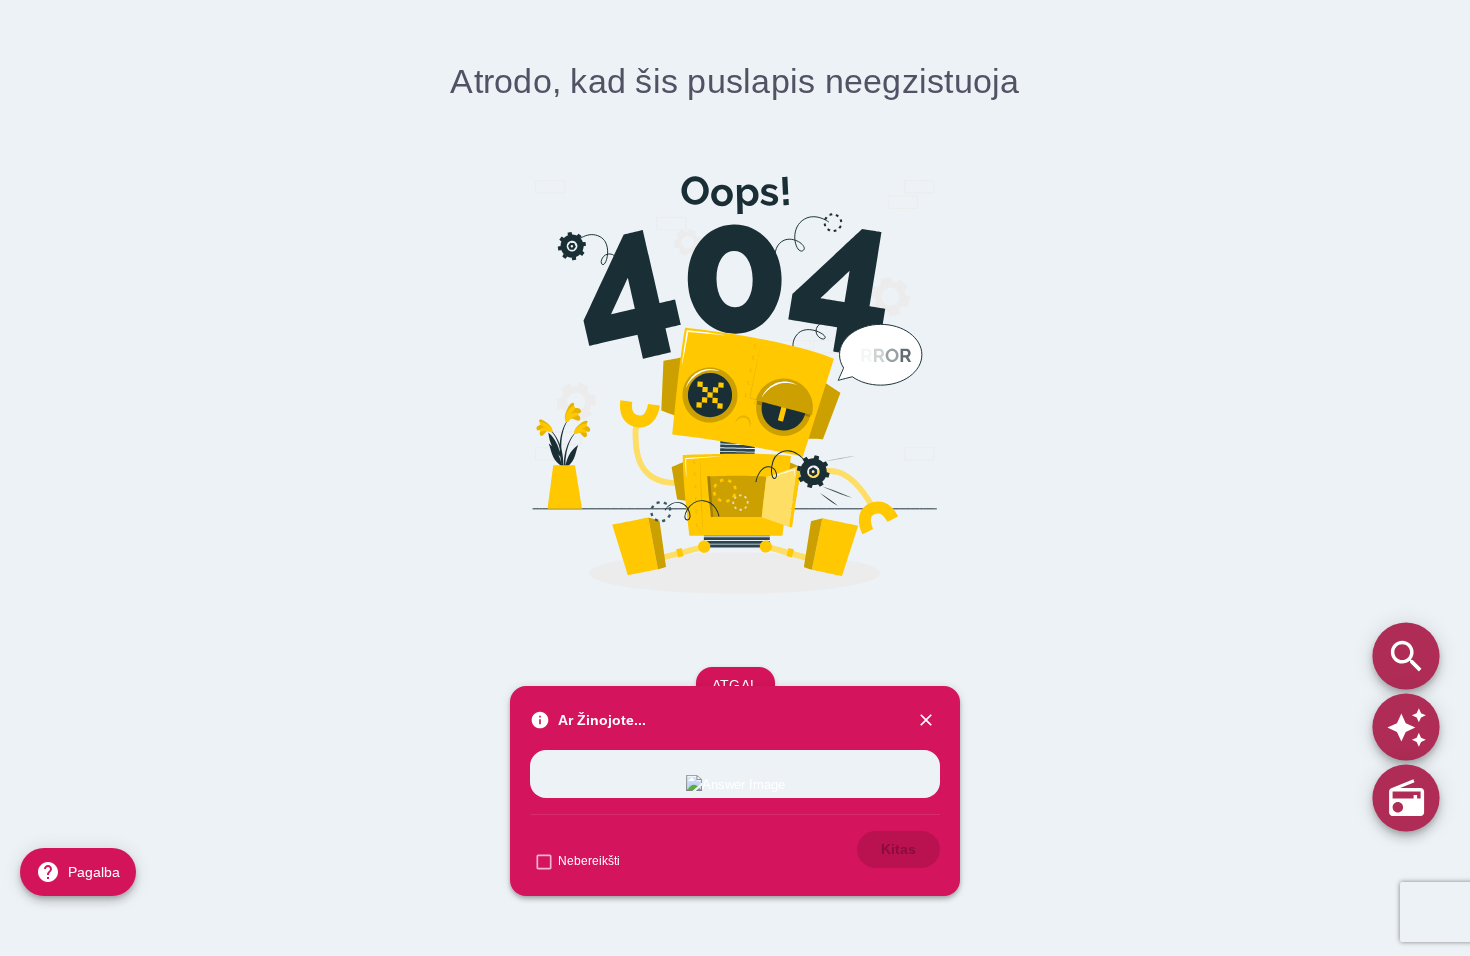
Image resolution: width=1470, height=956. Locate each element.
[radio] (1405, 797)
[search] (1405, 655)
